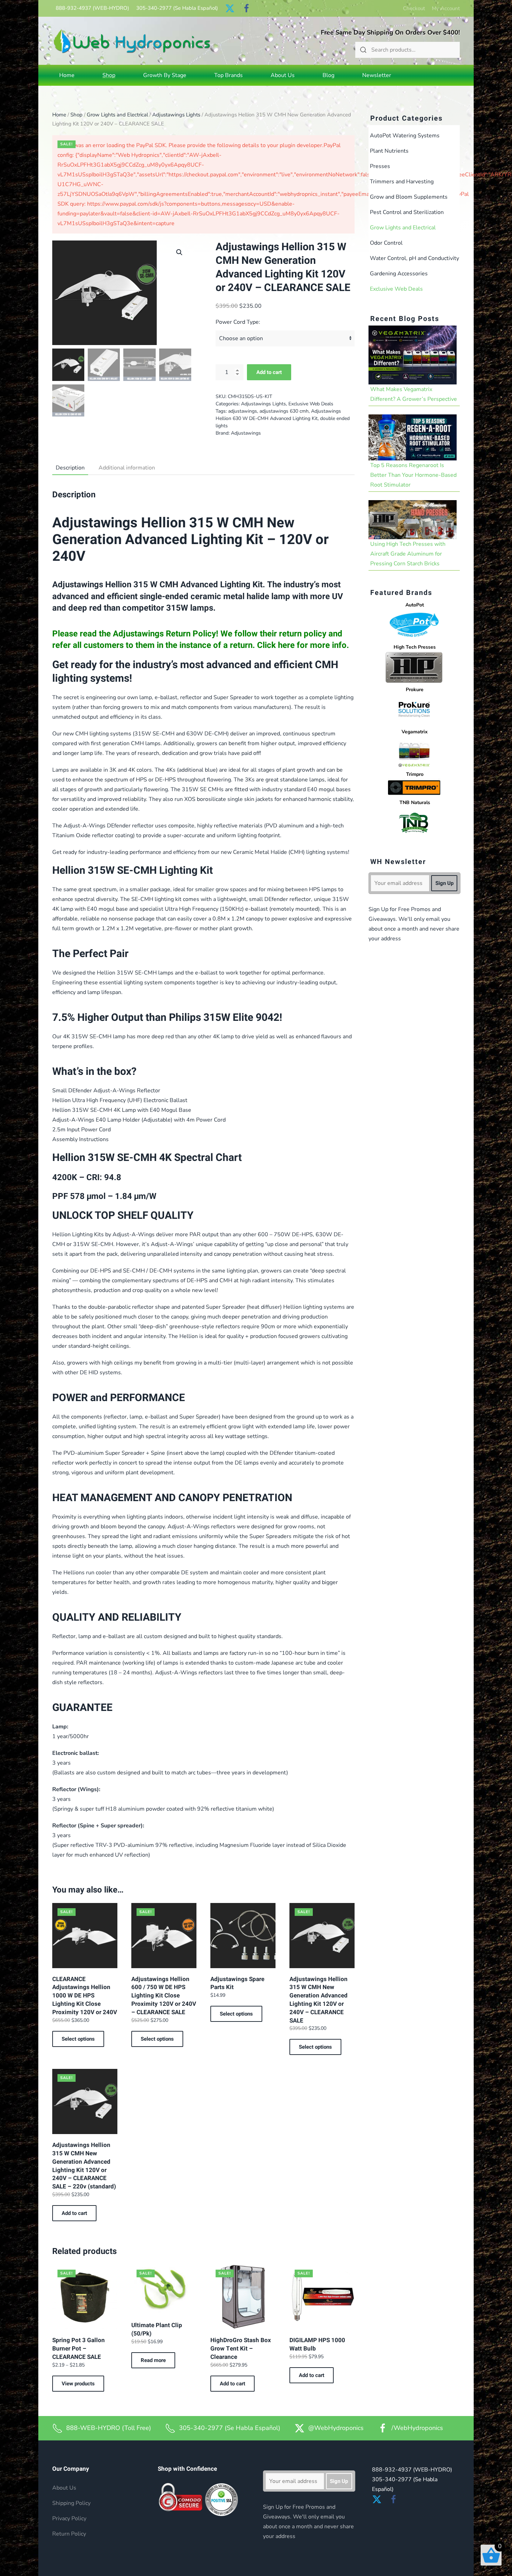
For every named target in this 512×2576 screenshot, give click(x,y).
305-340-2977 (177, 8)
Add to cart (269, 372)
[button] (179, 252)
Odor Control (386, 243)
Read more (153, 2360)
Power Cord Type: (238, 322)
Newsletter (377, 75)
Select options (78, 2039)
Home (67, 75)
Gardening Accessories (399, 274)
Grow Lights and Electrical (117, 115)
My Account (446, 8)
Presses (380, 166)
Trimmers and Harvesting (402, 182)
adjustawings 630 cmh (284, 411)
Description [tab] (70, 468)
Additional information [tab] (127, 468)
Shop (76, 115)
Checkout (414, 8)
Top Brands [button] (228, 75)
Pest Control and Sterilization (407, 212)
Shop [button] (109, 75)
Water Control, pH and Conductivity (414, 258)
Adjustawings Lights (176, 115)
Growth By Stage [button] (165, 75)
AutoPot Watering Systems (405, 136)
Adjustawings (246, 433)
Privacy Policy (69, 2518)
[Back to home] (132, 41)
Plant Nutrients (389, 151)
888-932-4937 (92, 8)
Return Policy (69, 2534)
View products (78, 2384)
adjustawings (243, 411)
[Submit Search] (363, 50)
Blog (328, 75)
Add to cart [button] (74, 2213)
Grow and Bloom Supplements (409, 197)
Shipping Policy (71, 2503)
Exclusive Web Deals (311, 404)
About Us (283, 75)
